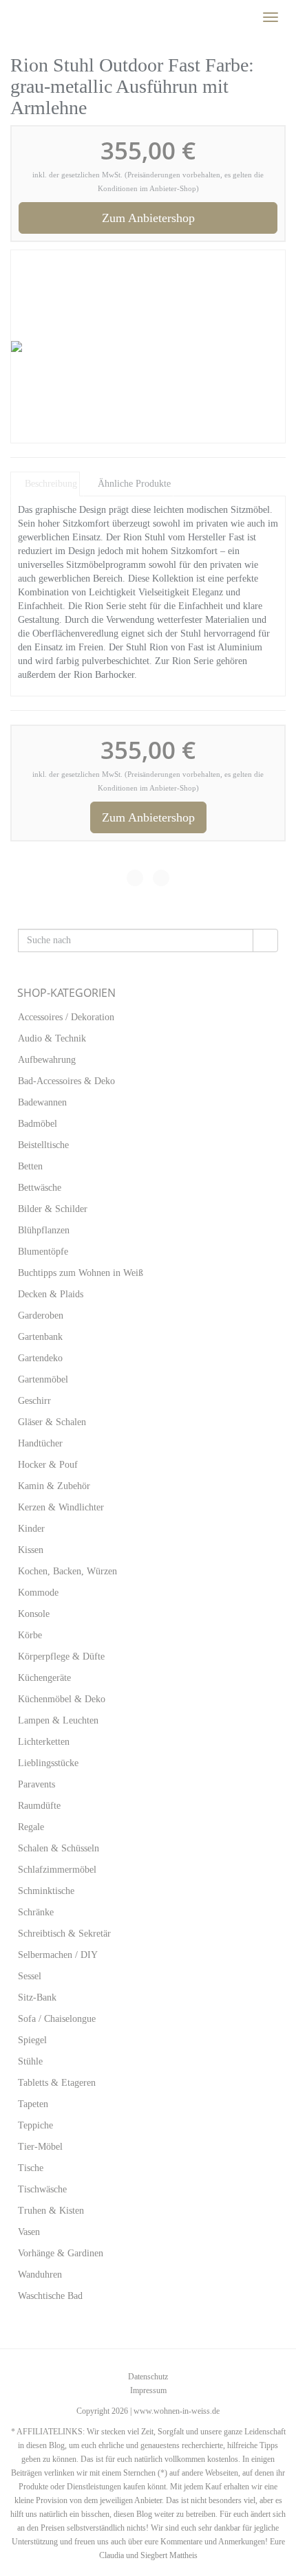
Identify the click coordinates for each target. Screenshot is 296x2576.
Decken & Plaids (51, 1294)
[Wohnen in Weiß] (10, 17)
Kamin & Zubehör (54, 1486)
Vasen (29, 2232)
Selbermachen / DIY (58, 1955)
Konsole (34, 1614)
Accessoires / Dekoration (66, 1017)
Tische (31, 2168)
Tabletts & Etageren (57, 2083)
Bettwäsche (40, 1188)
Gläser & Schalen (52, 1422)
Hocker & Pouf (48, 1465)
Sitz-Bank (37, 1997)
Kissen (31, 1550)
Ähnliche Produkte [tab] (134, 484)
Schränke (36, 1912)
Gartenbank (40, 1337)
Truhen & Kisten (51, 2211)
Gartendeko (40, 1358)
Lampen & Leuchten (58, 1720)
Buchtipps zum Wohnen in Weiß (81, 1273)
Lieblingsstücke (48, 1763)
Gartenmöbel (43, 1379)
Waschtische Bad (50, 2296)
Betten (30, 1166)
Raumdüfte (39, 1806)
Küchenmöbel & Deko (62, 1699)
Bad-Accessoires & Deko (66, 1081)
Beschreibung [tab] (51, 484)
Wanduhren (40, 2275)
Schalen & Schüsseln (59, 1848)
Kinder (31, 1529)
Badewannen (42, 1102)
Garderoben (41, 1315)
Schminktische (46, 1891)
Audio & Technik (52, 1038)
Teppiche (35, 2125)
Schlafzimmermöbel (57, 1870)
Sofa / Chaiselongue (57, 2019)
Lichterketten (44, 1742)
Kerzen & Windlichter (61, 1507)
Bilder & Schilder (53, 1209)
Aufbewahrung (47, 1060)
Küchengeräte (44, 1678)
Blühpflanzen (44, 1230)
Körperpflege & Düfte (61, 1656)
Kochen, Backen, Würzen (67, 1571)
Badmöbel (38, 1124)
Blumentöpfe (43, 1252)
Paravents (36, 1784)
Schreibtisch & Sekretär (64, 1934)
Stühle (30, 2061)
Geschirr (34, 1401)
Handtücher (40, 1443)
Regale (31, 1827)
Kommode (38, 1593)
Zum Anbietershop (148, 218)
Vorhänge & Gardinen (61, 2253)
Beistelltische (43, 1145)
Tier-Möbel (40, 2147)
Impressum (148, 2390)
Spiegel (32, 2040)
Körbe (30, 1635)
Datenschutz (148, 2377)
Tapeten (33, 2104)
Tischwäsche (42, 2189)
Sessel (30, 1976)
